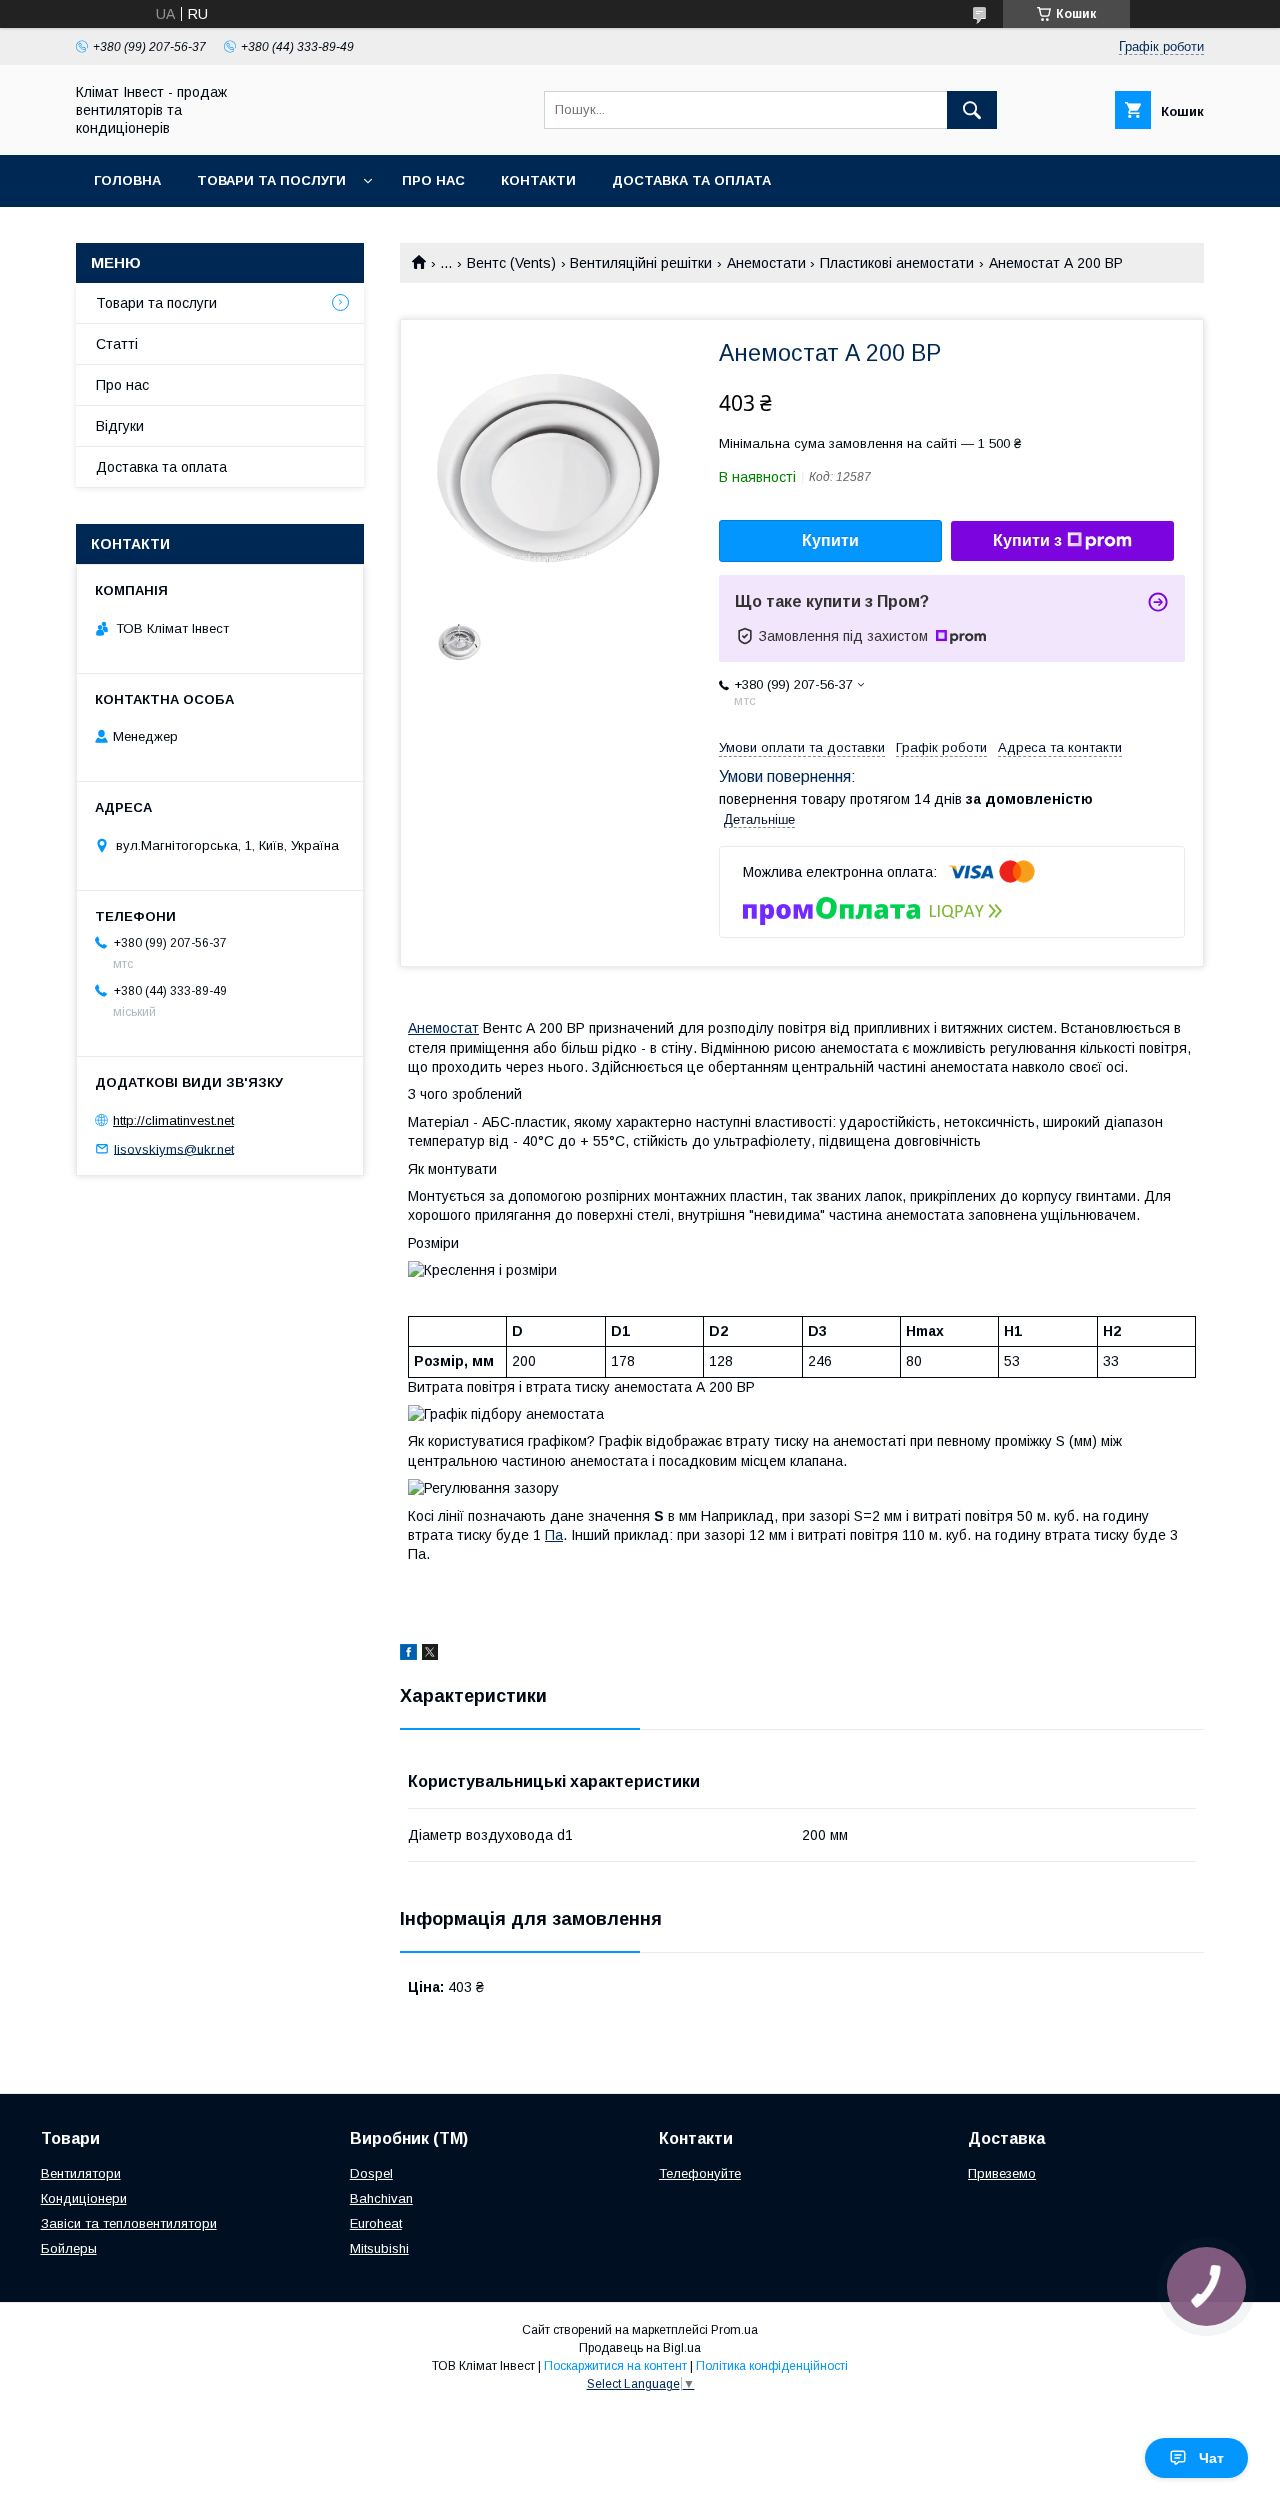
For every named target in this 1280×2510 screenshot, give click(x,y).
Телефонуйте (700, 2173)
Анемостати (766, 263)
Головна (127, 180)
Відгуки (120, 426)
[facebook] (408, 1655)
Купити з (1027, 540)
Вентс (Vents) (511, 263)
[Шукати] (972, 110)
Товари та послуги (271, 180)
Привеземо (1002, 2173)
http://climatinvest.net (173, 1120)
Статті (117, 344)
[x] (430, 1655)
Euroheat (376, 2223)
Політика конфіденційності (772, 2366)
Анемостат (443, 1028)
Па (554, 1535)
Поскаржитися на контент (615, 2366)
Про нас (433, 180)
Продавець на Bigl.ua (640, 2348)
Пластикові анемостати (897, 263)
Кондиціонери (84, 2198)
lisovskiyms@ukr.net (174, 1148)
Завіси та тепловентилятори (129, 2223)
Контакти (538, 180)
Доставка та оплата (691, 180)
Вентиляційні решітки (641, 263)
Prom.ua (734, 2330)
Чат (1211, 2458)
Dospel (371, 2173)
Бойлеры (69, 2248)
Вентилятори (81, 2173)
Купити (830, 540)
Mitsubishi (379, 2248)
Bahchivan (381, 2198)
